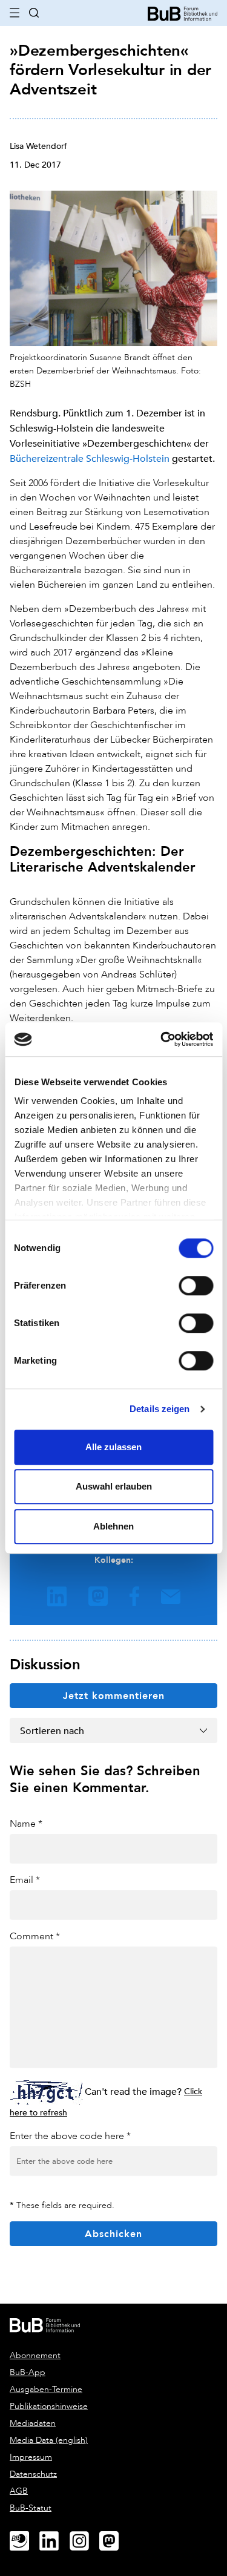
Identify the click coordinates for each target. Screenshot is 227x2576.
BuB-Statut (31, 2508)
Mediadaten (33, 2423)
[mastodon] (114, 2541)
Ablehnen (113, 1526)
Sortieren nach (52, 1730)
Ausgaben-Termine (46, 2389)
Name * (26, 1823)
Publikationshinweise (49, 2406)
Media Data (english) (49, 2440)
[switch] (196, 1286)
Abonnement (35, 2355)
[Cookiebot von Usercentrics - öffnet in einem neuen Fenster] (162, 1039)
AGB (19, 2491)
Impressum (31, 2457)
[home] (183, 12)
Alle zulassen (113, 1447)
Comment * (35, 1936)
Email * (25, 1880)
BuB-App (28, 2372)
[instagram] (84, 2541)
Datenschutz (33, 2474)
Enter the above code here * (70, 2136)
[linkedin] (54, 2541)
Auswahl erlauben (114, 1486)
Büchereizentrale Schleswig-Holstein (90, 458)
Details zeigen (160, 1409)
